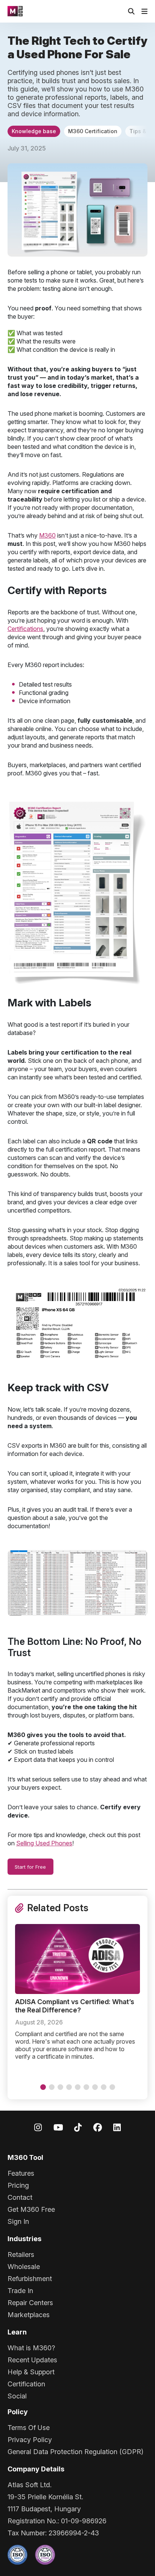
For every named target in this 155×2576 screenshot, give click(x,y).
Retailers (21, 2255)
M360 (47, 535)
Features (21, 2173)
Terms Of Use (29, 2428)
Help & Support (31, 2372)
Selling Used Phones (44, 1843)
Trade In (20, 2291)
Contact (20, 2197)
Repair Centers (30, 2303)
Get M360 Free (31, 2209)
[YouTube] (58, 2127)
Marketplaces (29, 2315)
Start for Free (30, 1867)
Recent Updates (32, 2360)
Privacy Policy (30, 2440)
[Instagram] (38, 2127)
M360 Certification (93, 131)
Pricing (18, 2185)
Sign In (18, 2221)
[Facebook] (98, 2127)
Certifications (25, 629)
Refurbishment (30, 2279)
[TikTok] (78, 2127)
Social (17, 2396)
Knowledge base (34, 131)
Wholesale (24, 2267)
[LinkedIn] (117, 2127)
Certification (26, 2384)
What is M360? (31, 2348)
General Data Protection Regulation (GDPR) (75, 2452)
